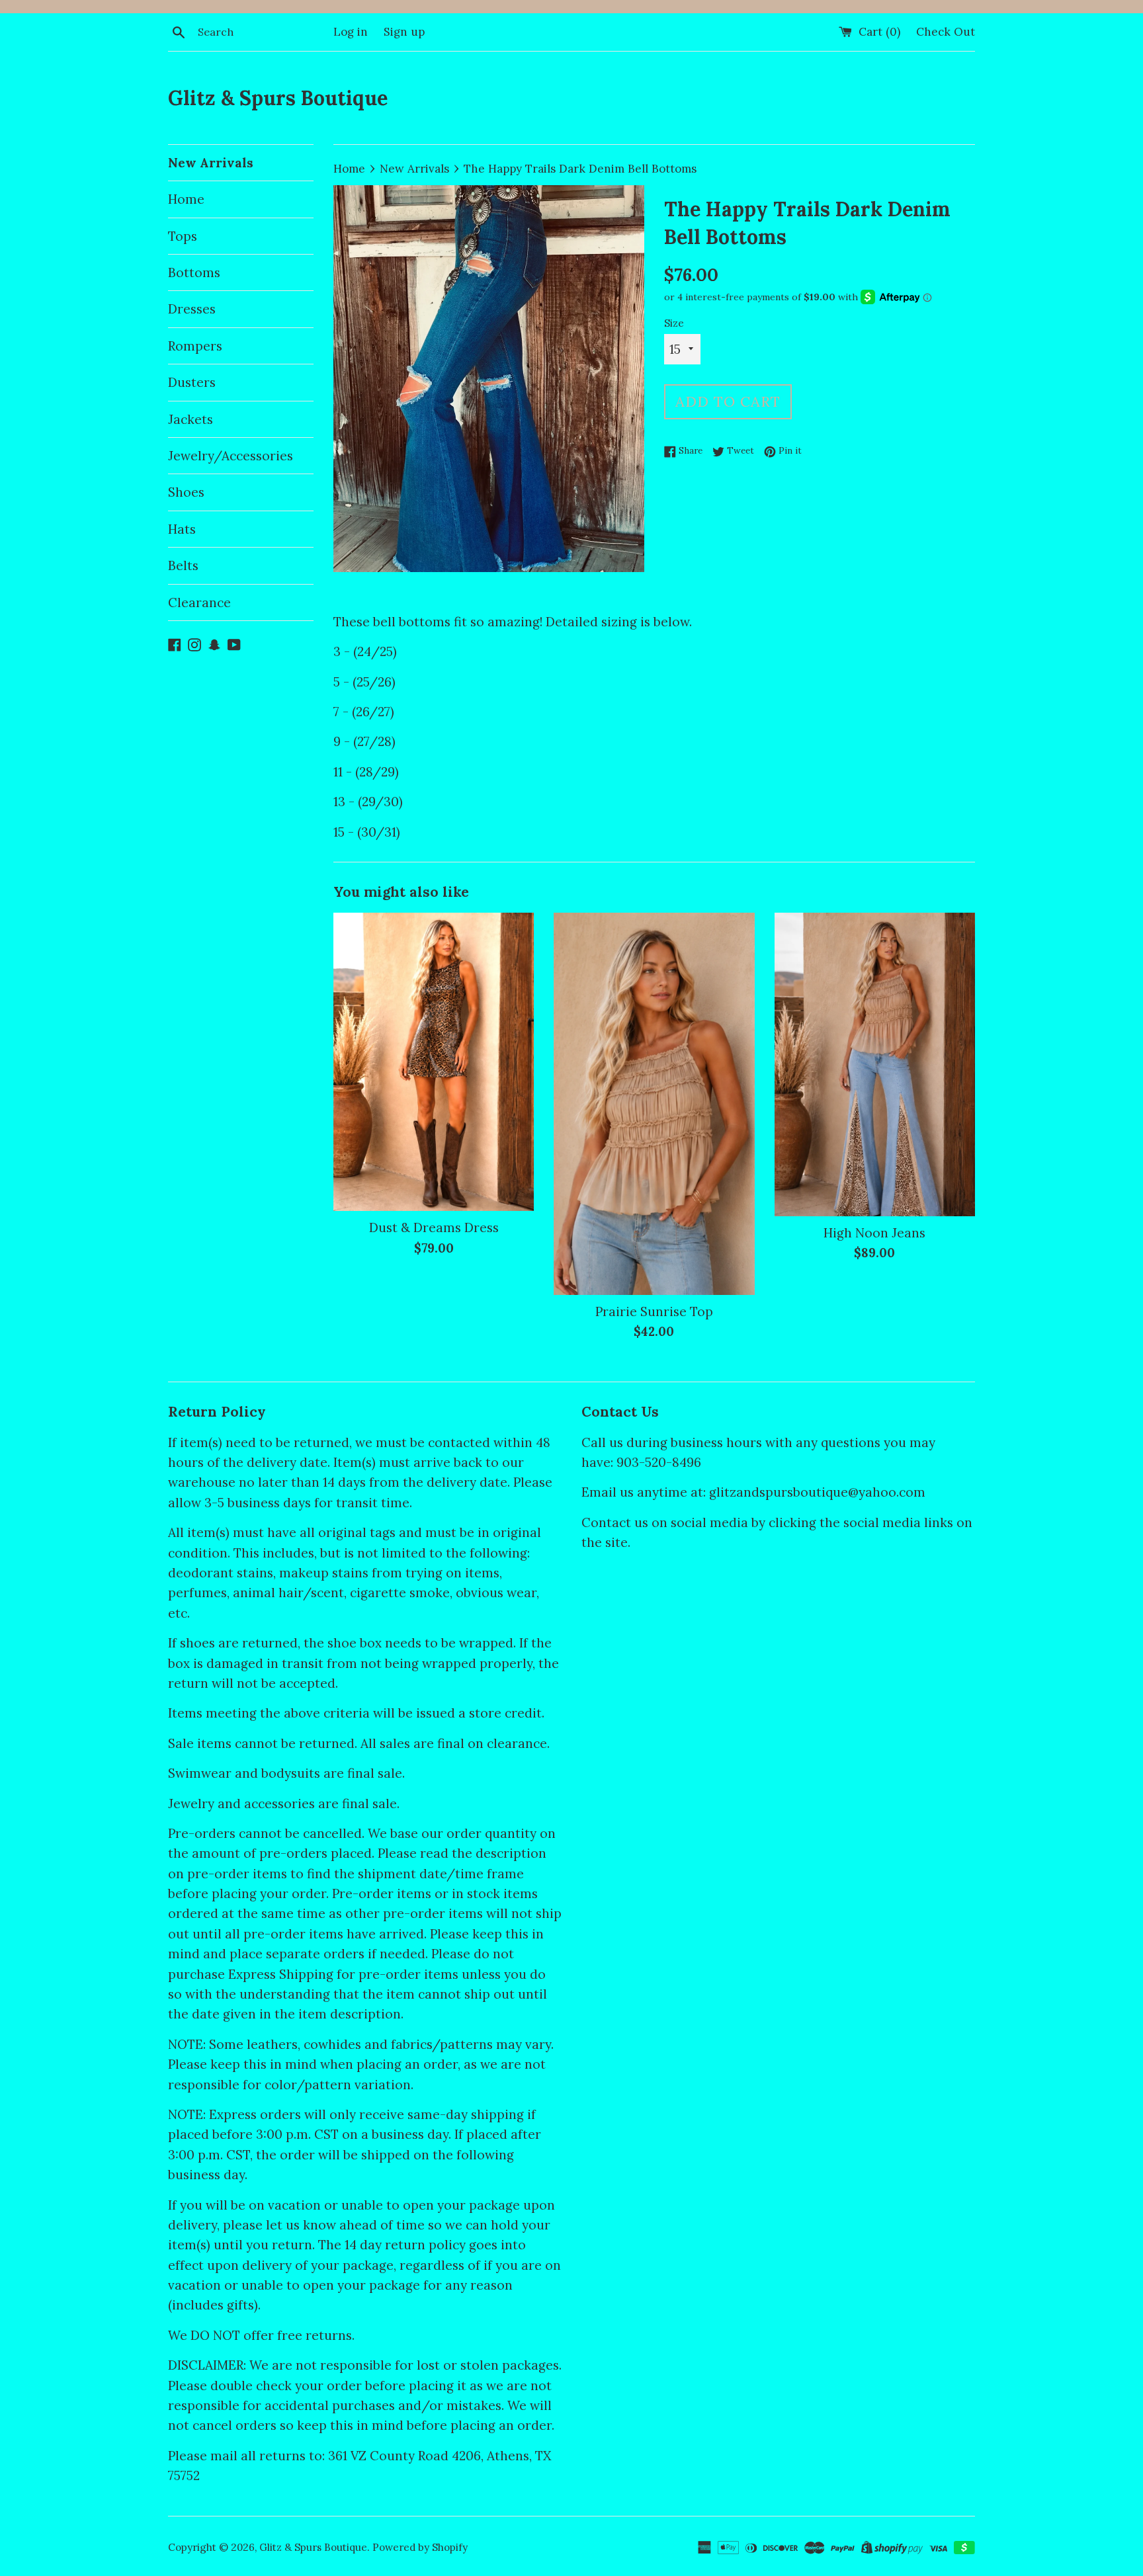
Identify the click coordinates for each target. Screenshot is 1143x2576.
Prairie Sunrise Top (654, 1311)
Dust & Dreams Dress (434, 1227)
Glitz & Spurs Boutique (278, 98)
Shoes (186, 492)
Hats (182, 529)
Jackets (190, 419)
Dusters (192, 382)
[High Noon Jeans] (875, 1064)
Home (186, 199)
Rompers (195, 346)
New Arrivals (211, 163)
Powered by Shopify (420, 2547)
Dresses (192, 309)
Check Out (946, 32)
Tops (183, 236)
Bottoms (194, 272)
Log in (351, 32)
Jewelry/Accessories (231, 456)
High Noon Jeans (874, 1233)
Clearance (199, 602)
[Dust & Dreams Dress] (434, 1062)
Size (674, 323)
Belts (183, 565)
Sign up (404, 32)
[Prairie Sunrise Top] (654, 1104)
